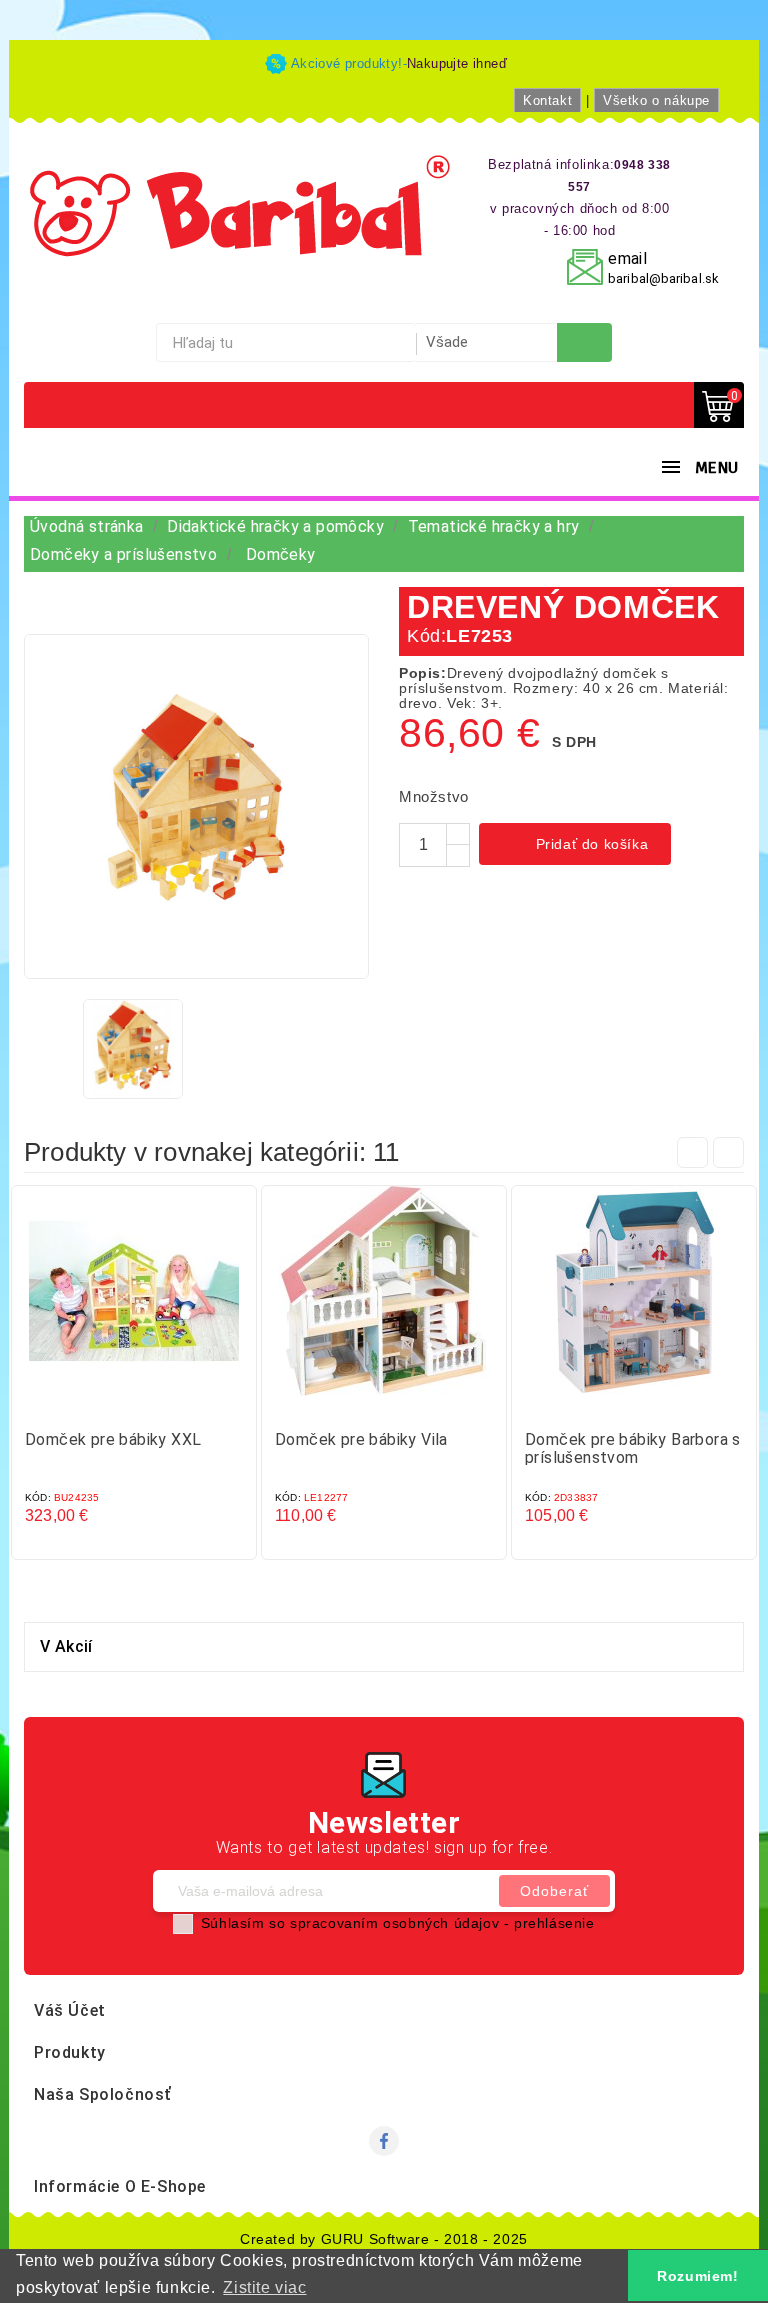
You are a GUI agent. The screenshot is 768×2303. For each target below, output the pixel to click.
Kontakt (547, 100)
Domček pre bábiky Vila (361, 1439)
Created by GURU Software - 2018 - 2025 (384, 2239)
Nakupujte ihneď (457, 63)
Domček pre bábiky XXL (113, 1439)
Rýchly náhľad (154, 1403)
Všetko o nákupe (656, 100)
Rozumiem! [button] (697, 2276)
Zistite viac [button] (264, 2287)
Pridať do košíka (577, 846)
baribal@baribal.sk (663, 278)
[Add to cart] (114, 1403)
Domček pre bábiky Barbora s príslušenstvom (633, 1448)
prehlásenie (554, 1923)
